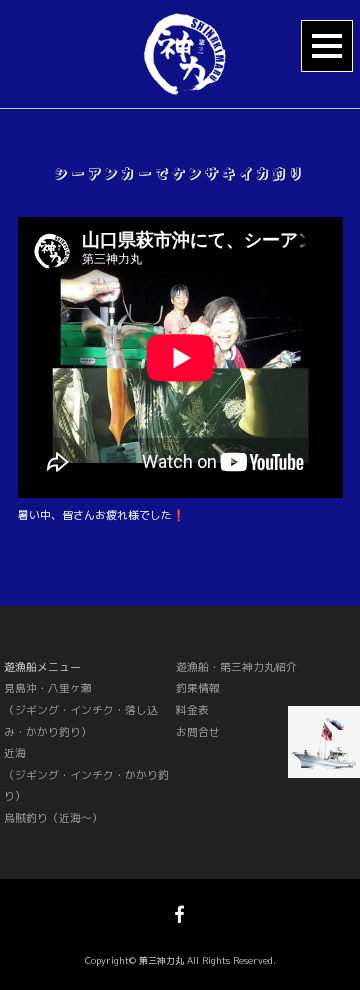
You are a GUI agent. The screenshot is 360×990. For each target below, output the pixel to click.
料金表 (192, 709)
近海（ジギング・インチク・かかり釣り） (86, 774)
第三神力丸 (161, 960)
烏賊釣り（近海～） (53, 817)
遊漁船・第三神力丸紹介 (236, 666)
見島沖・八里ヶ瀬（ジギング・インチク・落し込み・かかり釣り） (81, 709)
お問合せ (198, 731)
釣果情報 (198, 687)
